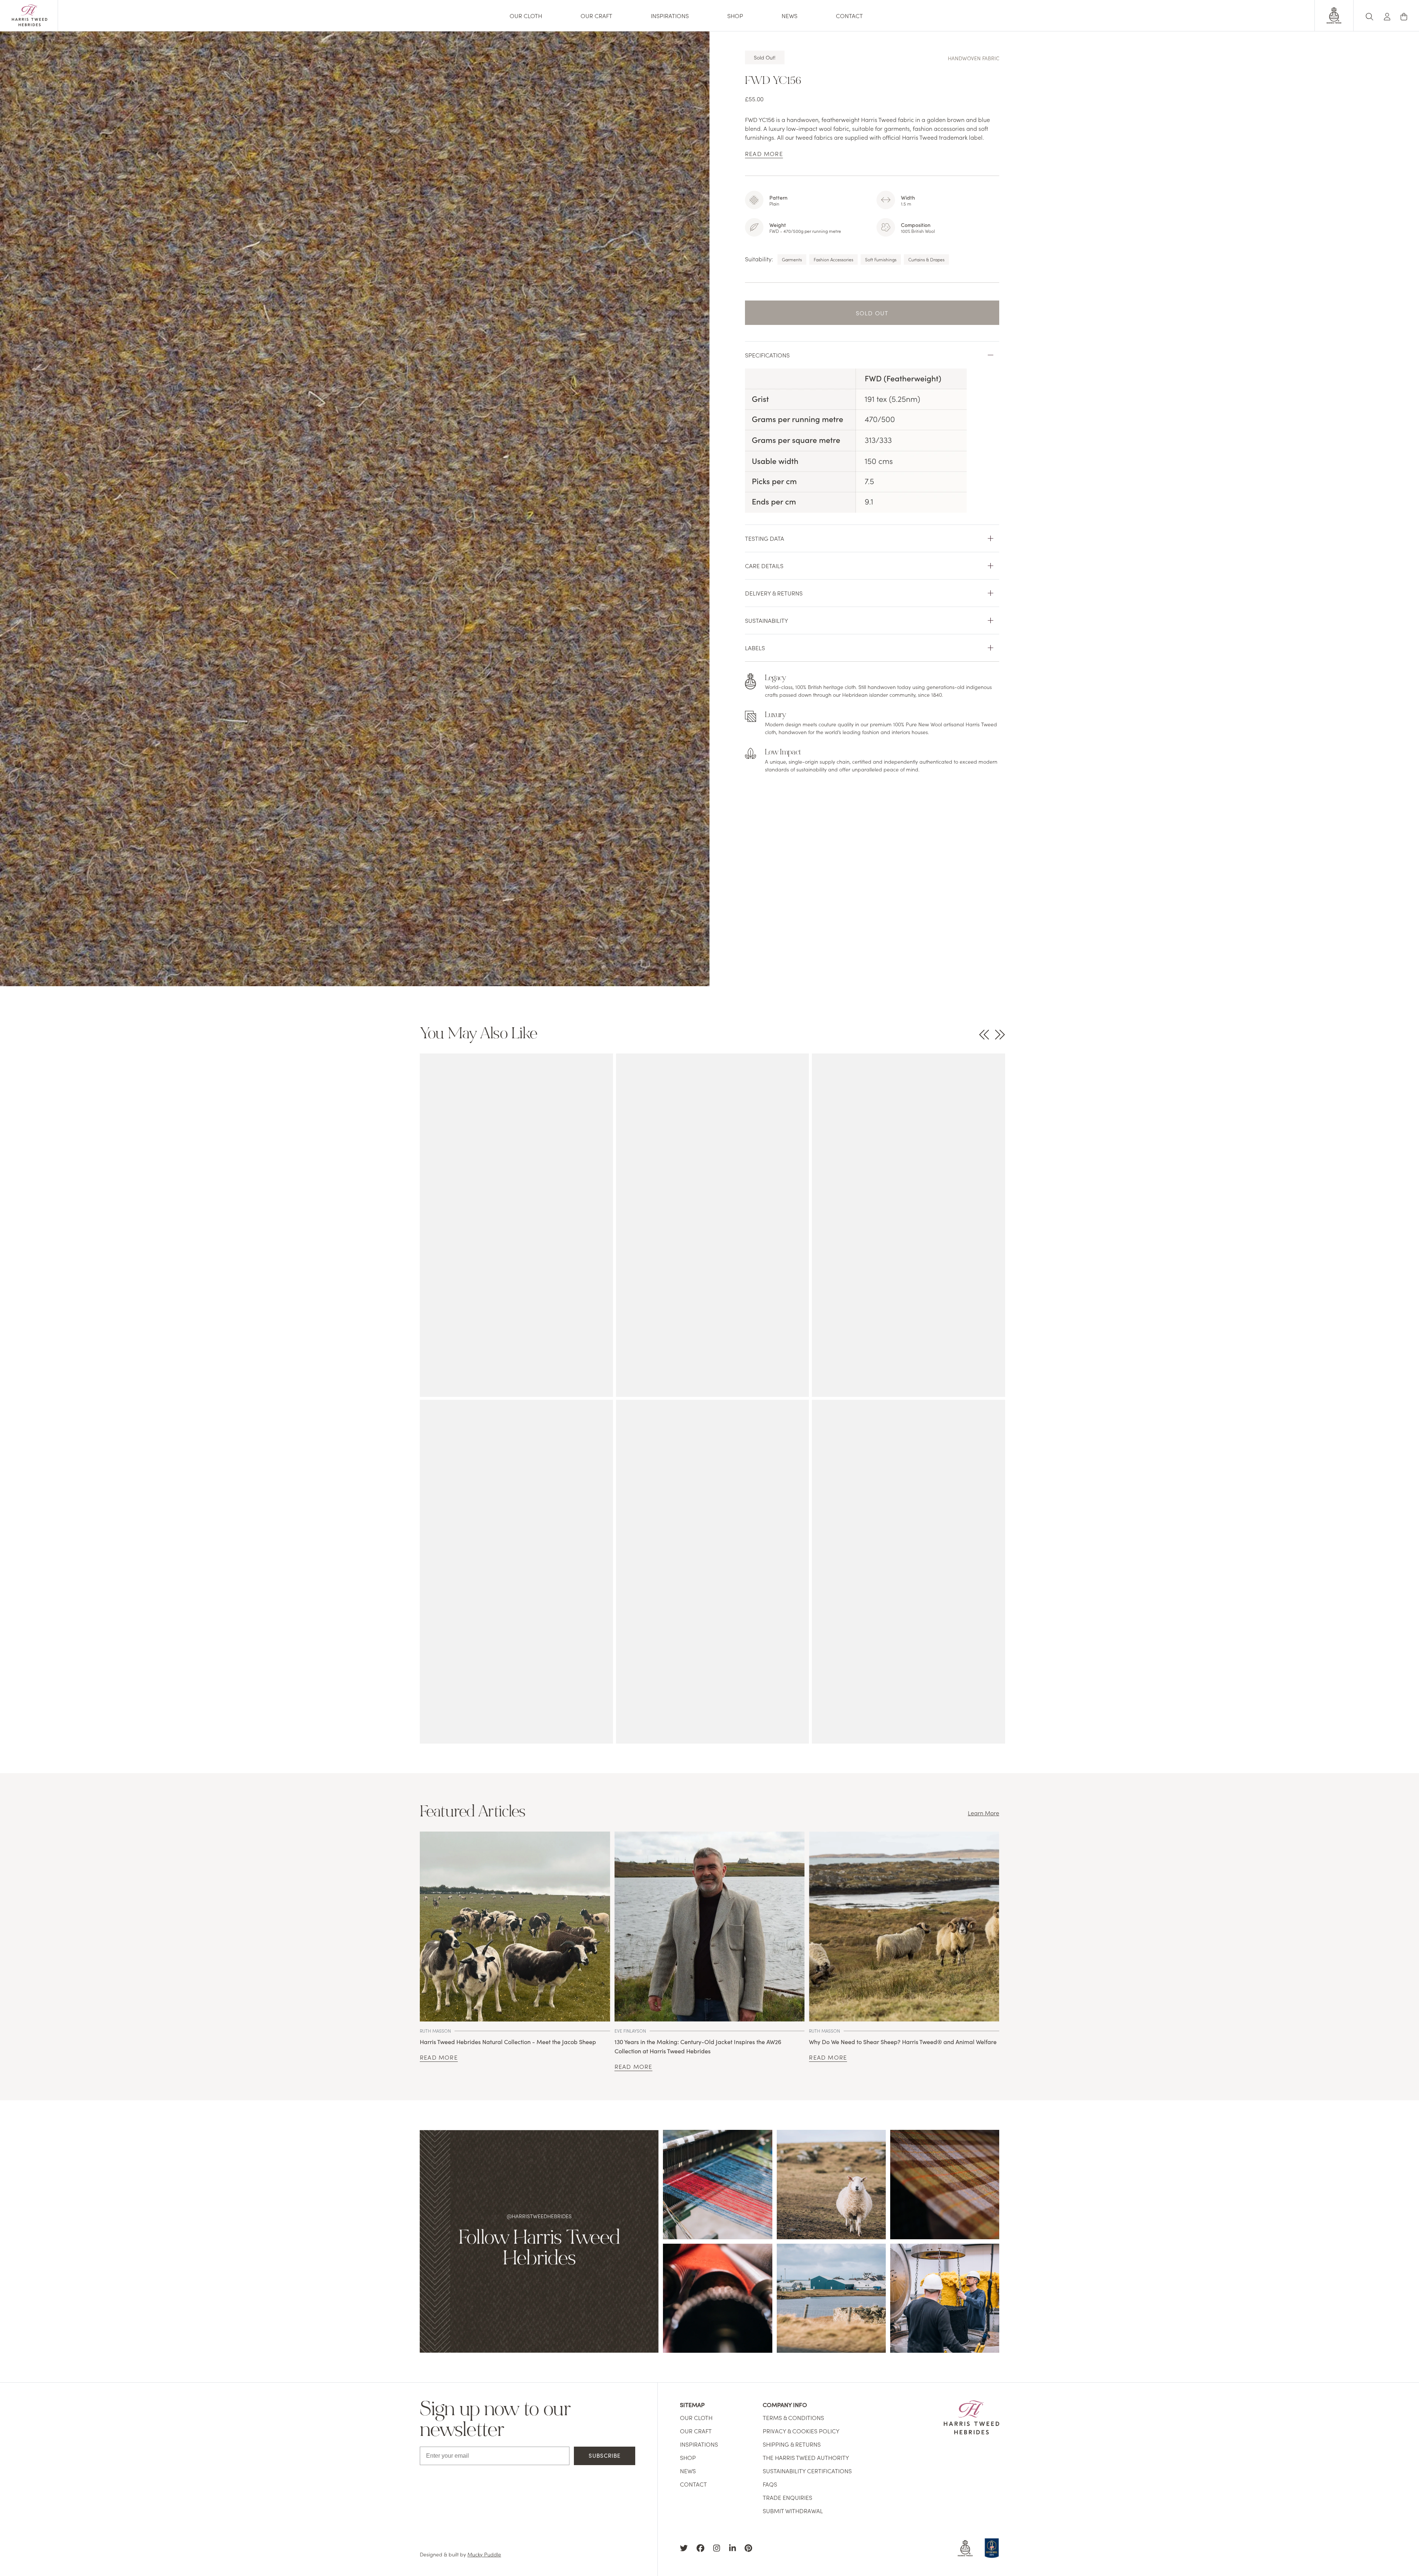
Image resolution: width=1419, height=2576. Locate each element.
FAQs (770, 2484)
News (790, 16)
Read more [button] (764, 153)
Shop (735, 16)
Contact (849, 16)
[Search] (1369, 15)
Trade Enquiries (787, 2497)
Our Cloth (526, 16)
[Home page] (30, 24)
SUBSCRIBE (605, 2455)
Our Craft (596, 16)
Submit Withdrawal (793, 2511)
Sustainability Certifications (807, 2471)
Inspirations (670, 16)
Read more (439, 2057)
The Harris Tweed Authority (806, 2457)
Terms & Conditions (793, 2417)
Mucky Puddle (484, 2554)
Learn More (984, 1813)
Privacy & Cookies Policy (801, 2431)
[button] (1387, 15)
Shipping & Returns (792, 2444)
